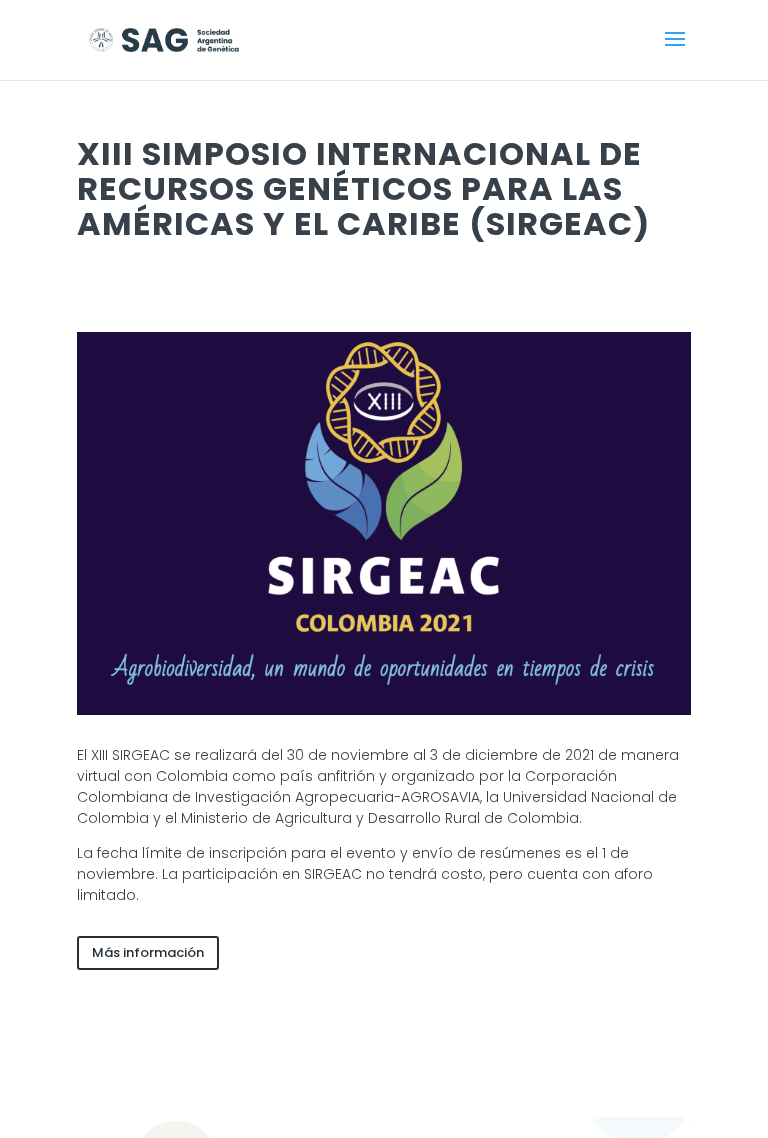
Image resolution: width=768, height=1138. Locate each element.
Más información (148, 952)
